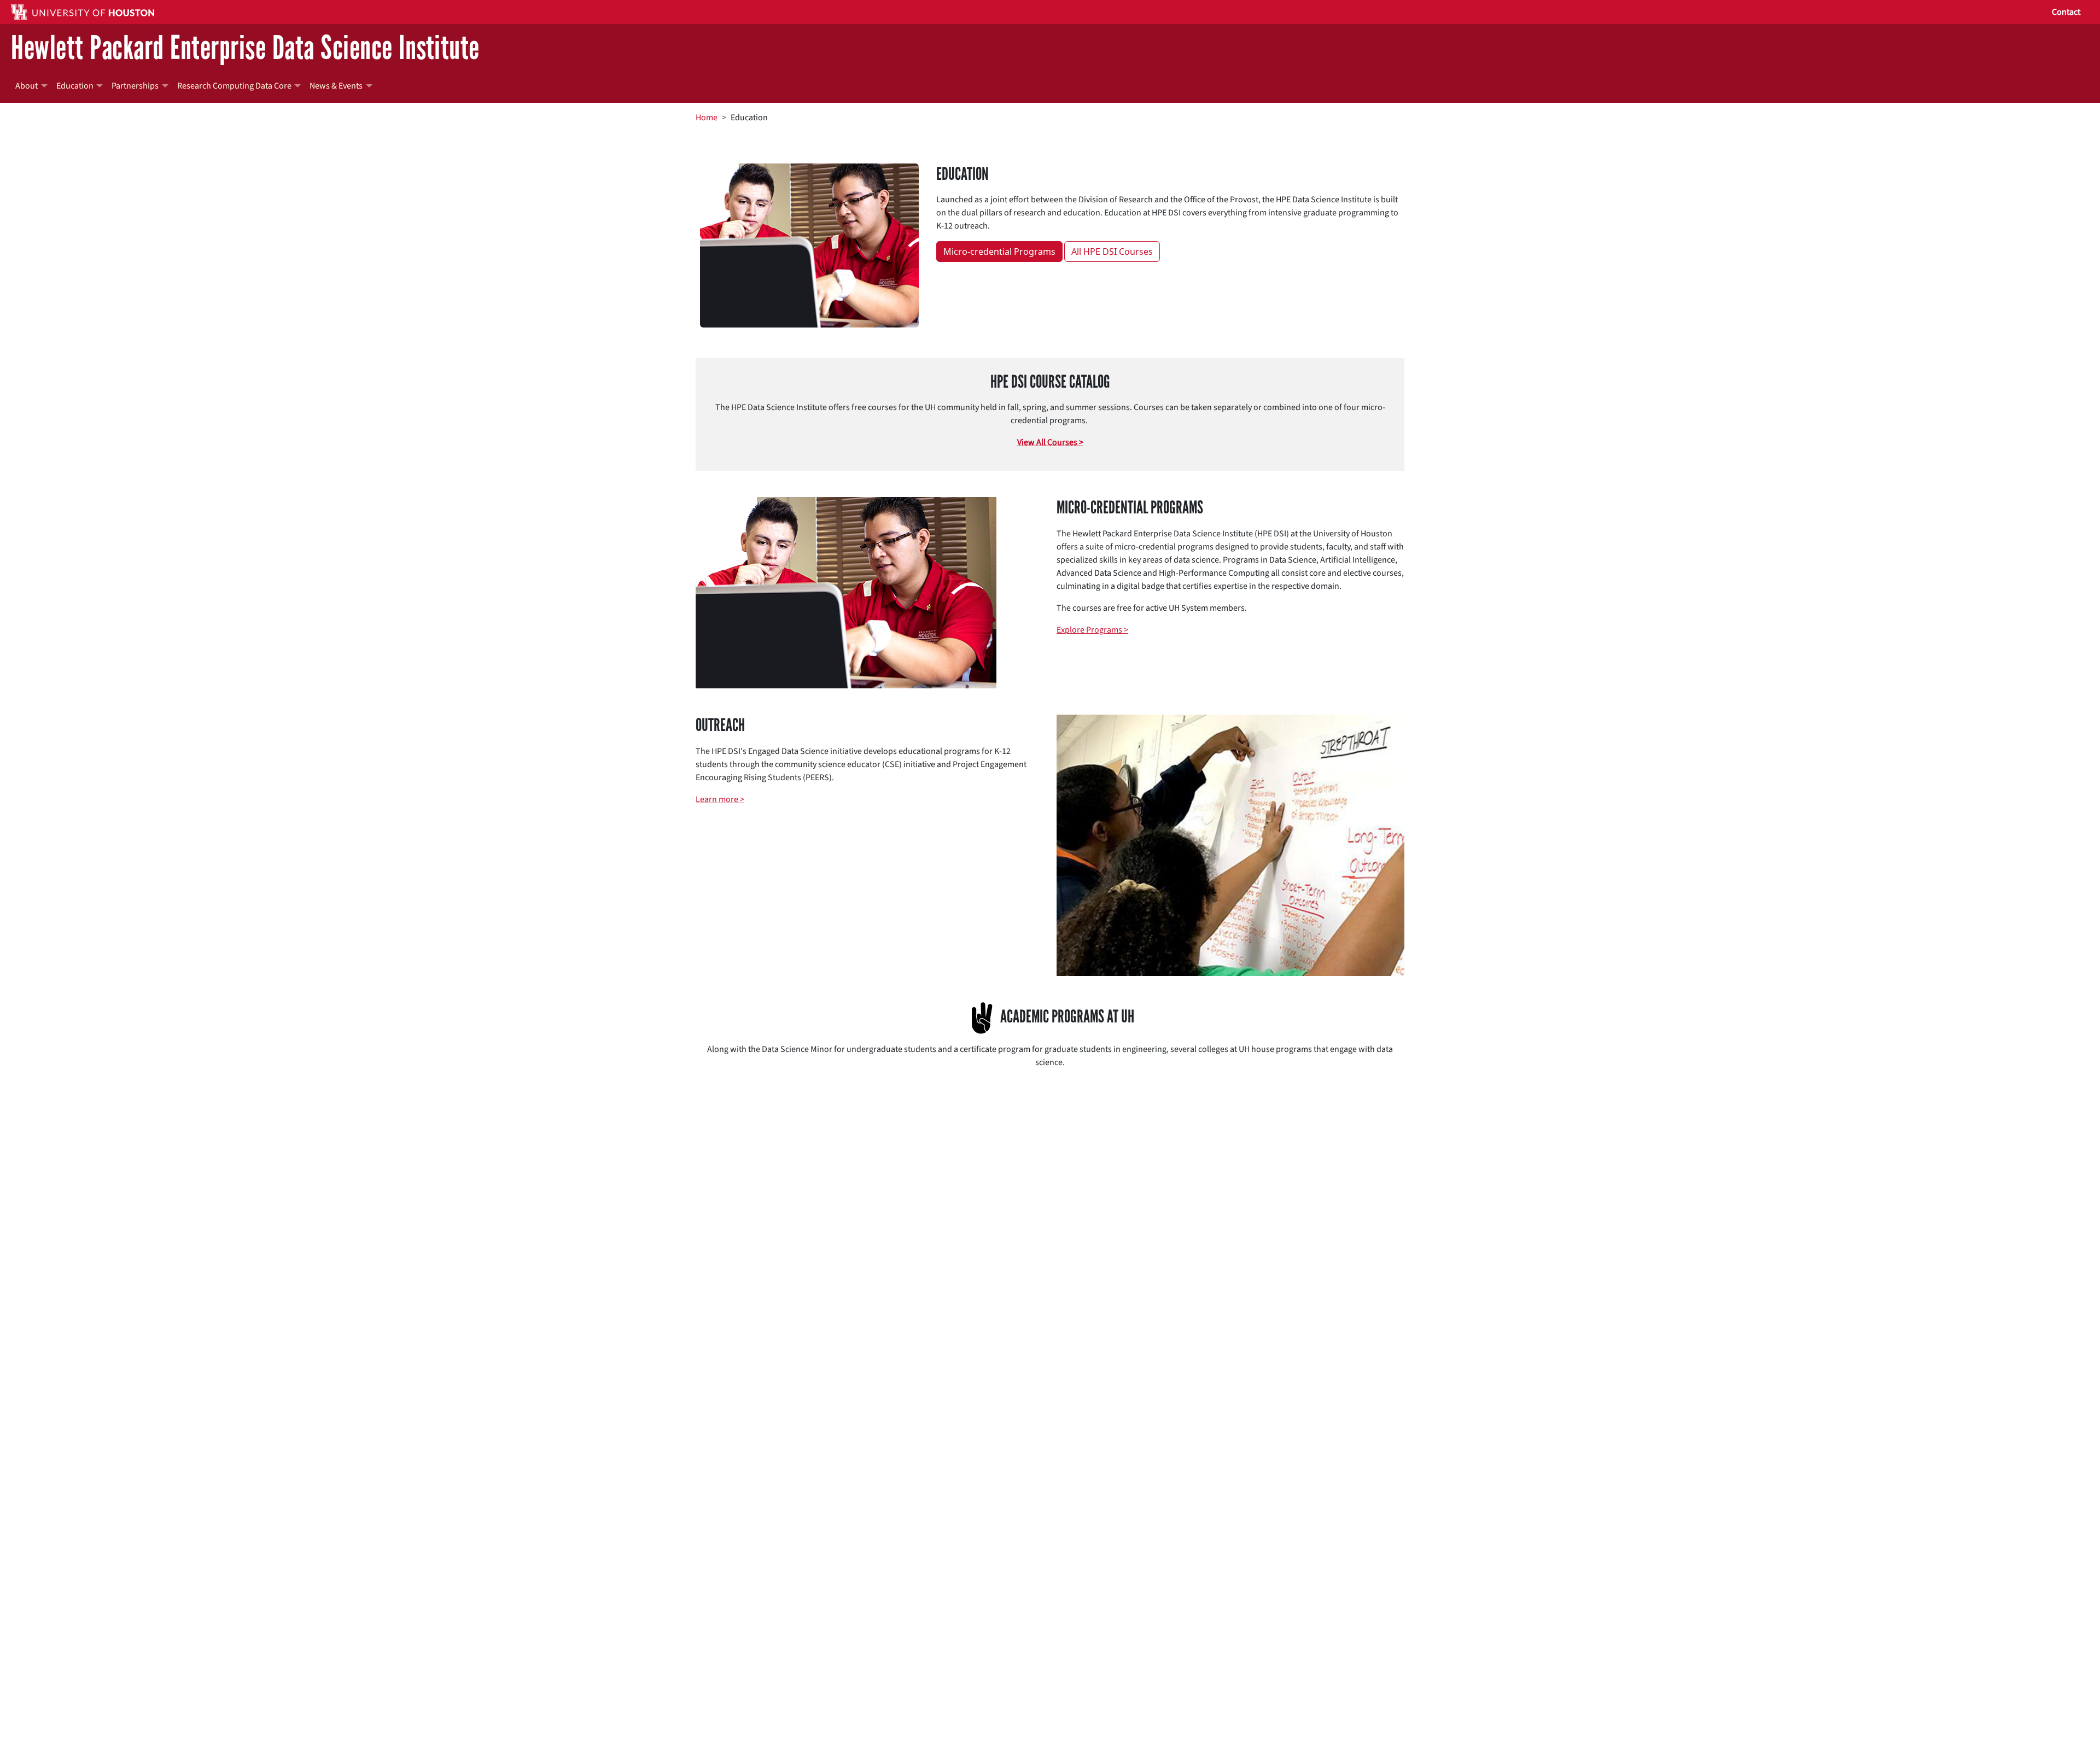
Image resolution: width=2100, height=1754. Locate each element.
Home (707, 118)
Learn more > (720, 799)
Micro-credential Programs (999, 252)
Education (75, 86)
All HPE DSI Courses (1112, 252)
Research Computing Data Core (234, 86)
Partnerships (135, 86)
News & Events (336, 86)
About (27, 86)
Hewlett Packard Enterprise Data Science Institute (245, 48)
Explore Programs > (1092, 630)
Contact (2066, 12)
